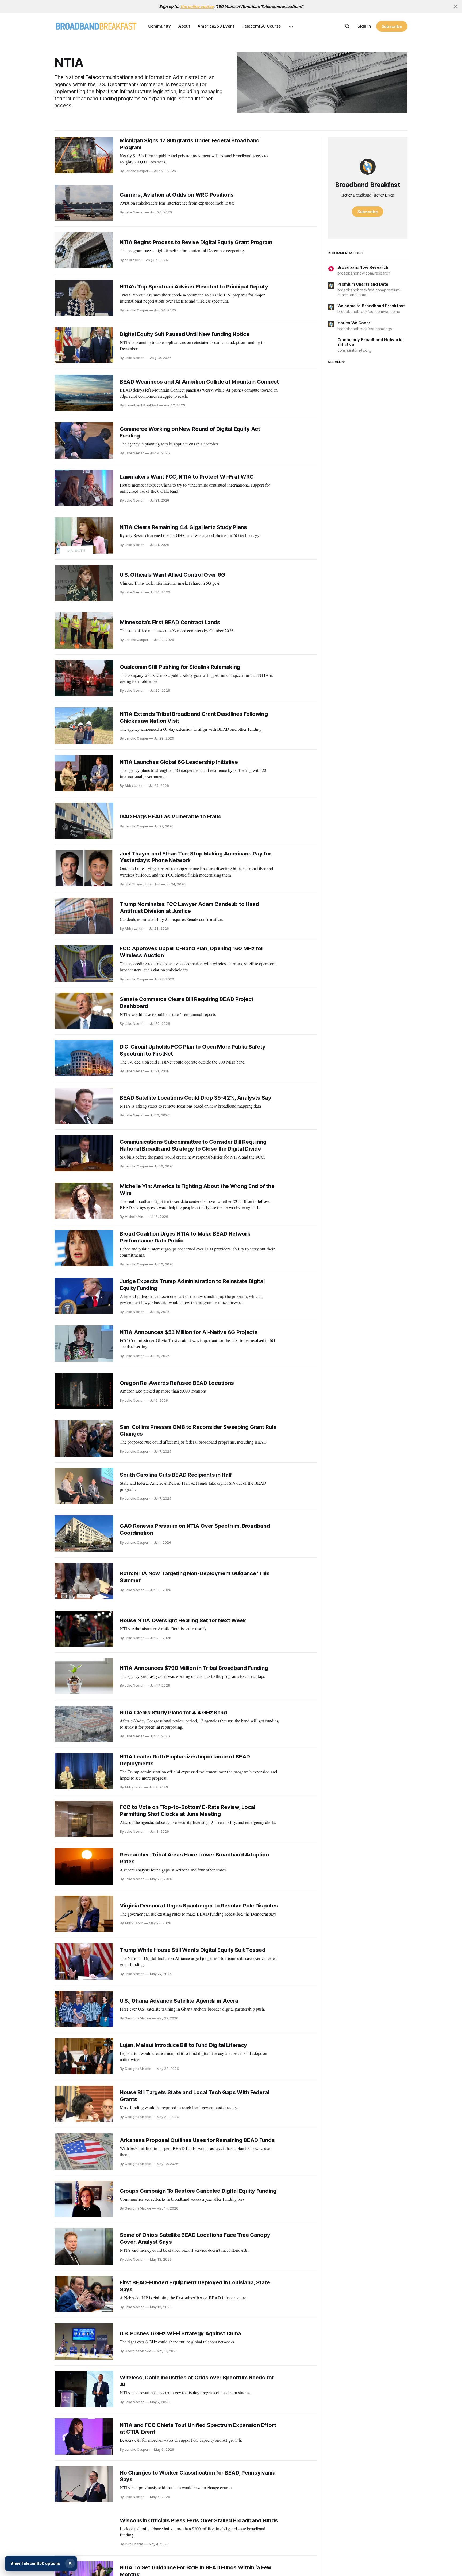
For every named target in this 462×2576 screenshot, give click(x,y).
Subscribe (392, 26)
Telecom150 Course (261, 26)
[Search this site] (347, 26)
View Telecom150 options (35, 2563)
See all (334, 362)
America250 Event (216, 26)
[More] (291, 26)
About (184, 26)
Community (159, 26)
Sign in (364, 26)
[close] (456, 6)
